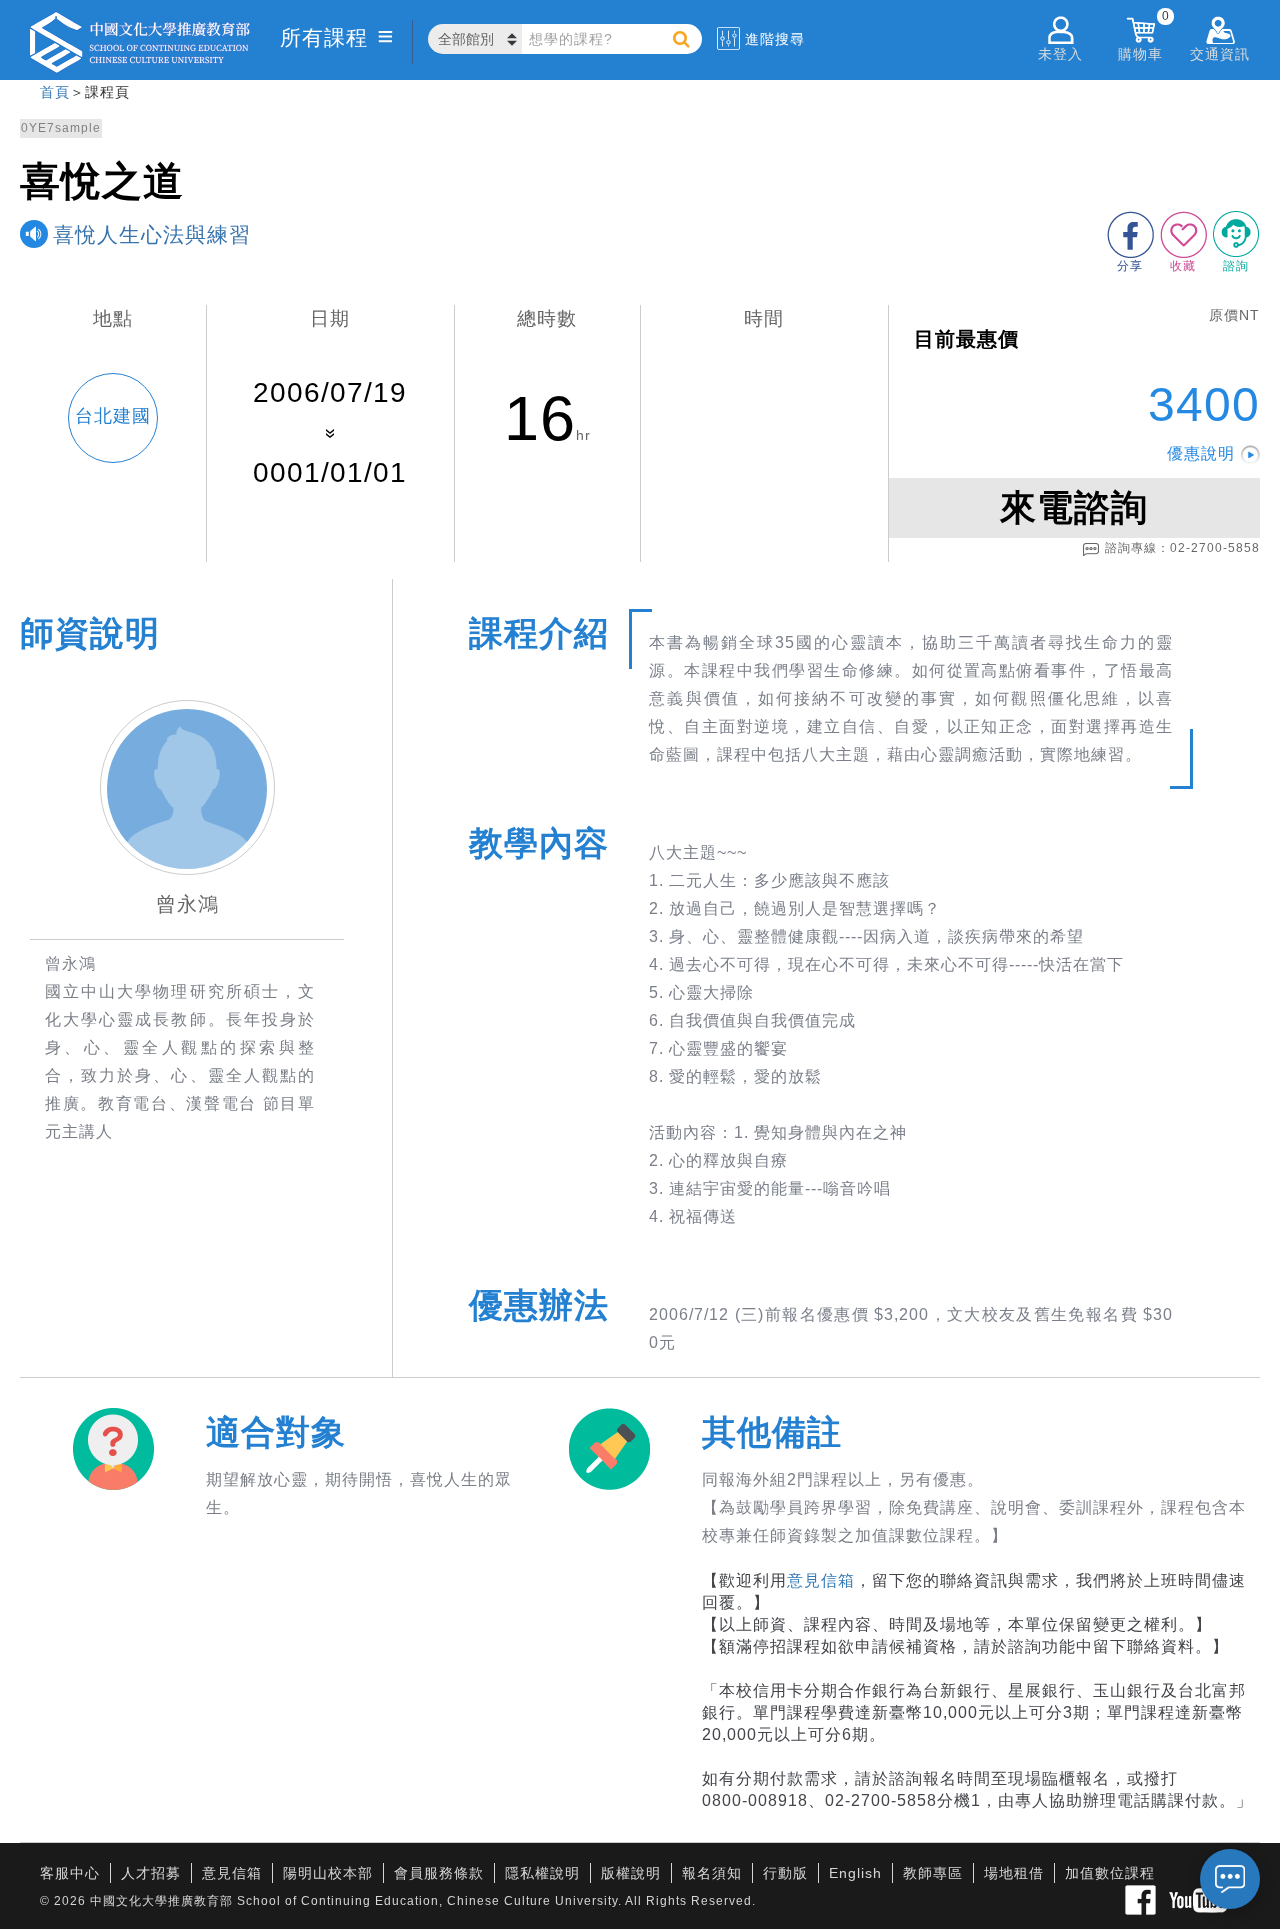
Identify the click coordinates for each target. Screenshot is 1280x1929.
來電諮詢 (1074, 507)
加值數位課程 (1110, 1873)
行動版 (785, 1873)
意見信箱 (821, 1580)
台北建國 (113, 416)
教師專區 (933, 1873)
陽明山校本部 (328, 1873)
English (855, 1873)
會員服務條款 (439, 1873)
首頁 (55, 92)
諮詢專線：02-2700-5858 (1182, 548)
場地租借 (1014, 1873)
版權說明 (631, 1873)
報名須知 (712, 1873)
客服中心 (70, 1873)
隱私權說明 (542, 1873)
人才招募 (151, 1873)
